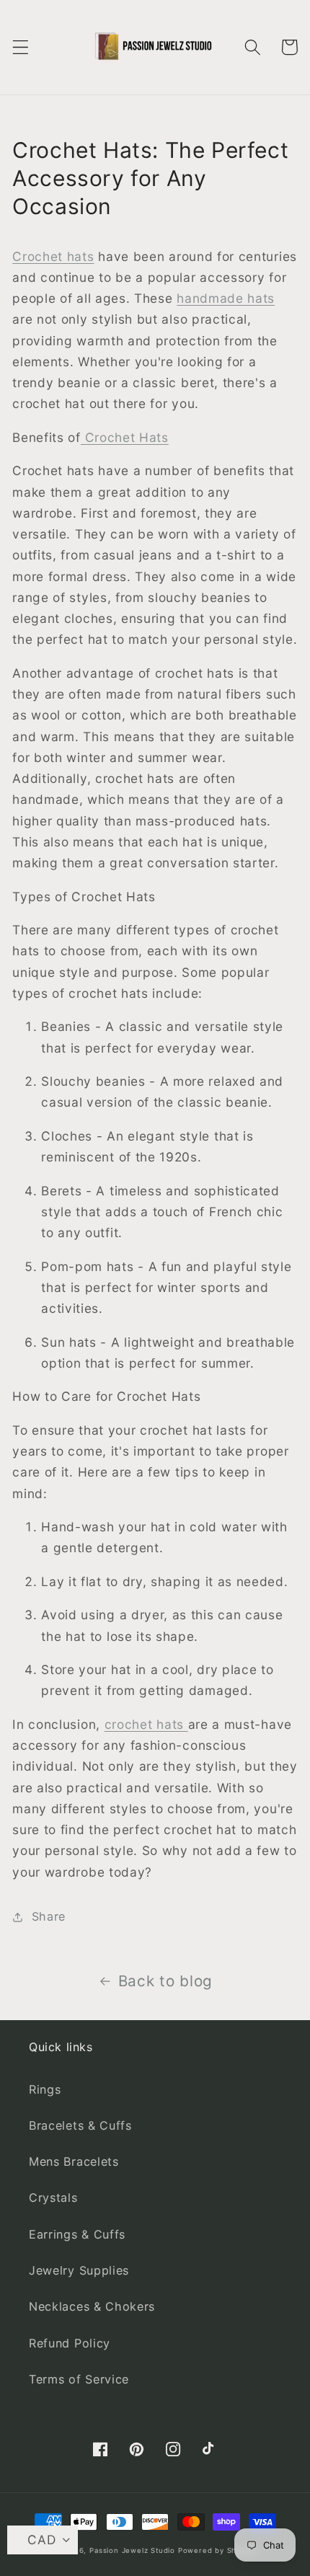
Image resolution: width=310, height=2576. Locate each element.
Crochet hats (53, 256)
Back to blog (165, 1981)
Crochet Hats (125, 437)
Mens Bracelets (74, 2161)
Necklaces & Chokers (92, 2306)
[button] (21, 47)
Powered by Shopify (217, 2550)
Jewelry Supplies (79, 2270)
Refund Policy (70, 2343)
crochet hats (146, 1724)
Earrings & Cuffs (77, 2234)
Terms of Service (79, 2379)
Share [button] (49, 1916)
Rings (45, 2089)
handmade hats (226, 298)
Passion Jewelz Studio (132, 2550)
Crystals (53, 2197)
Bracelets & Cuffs (80, 2125)
